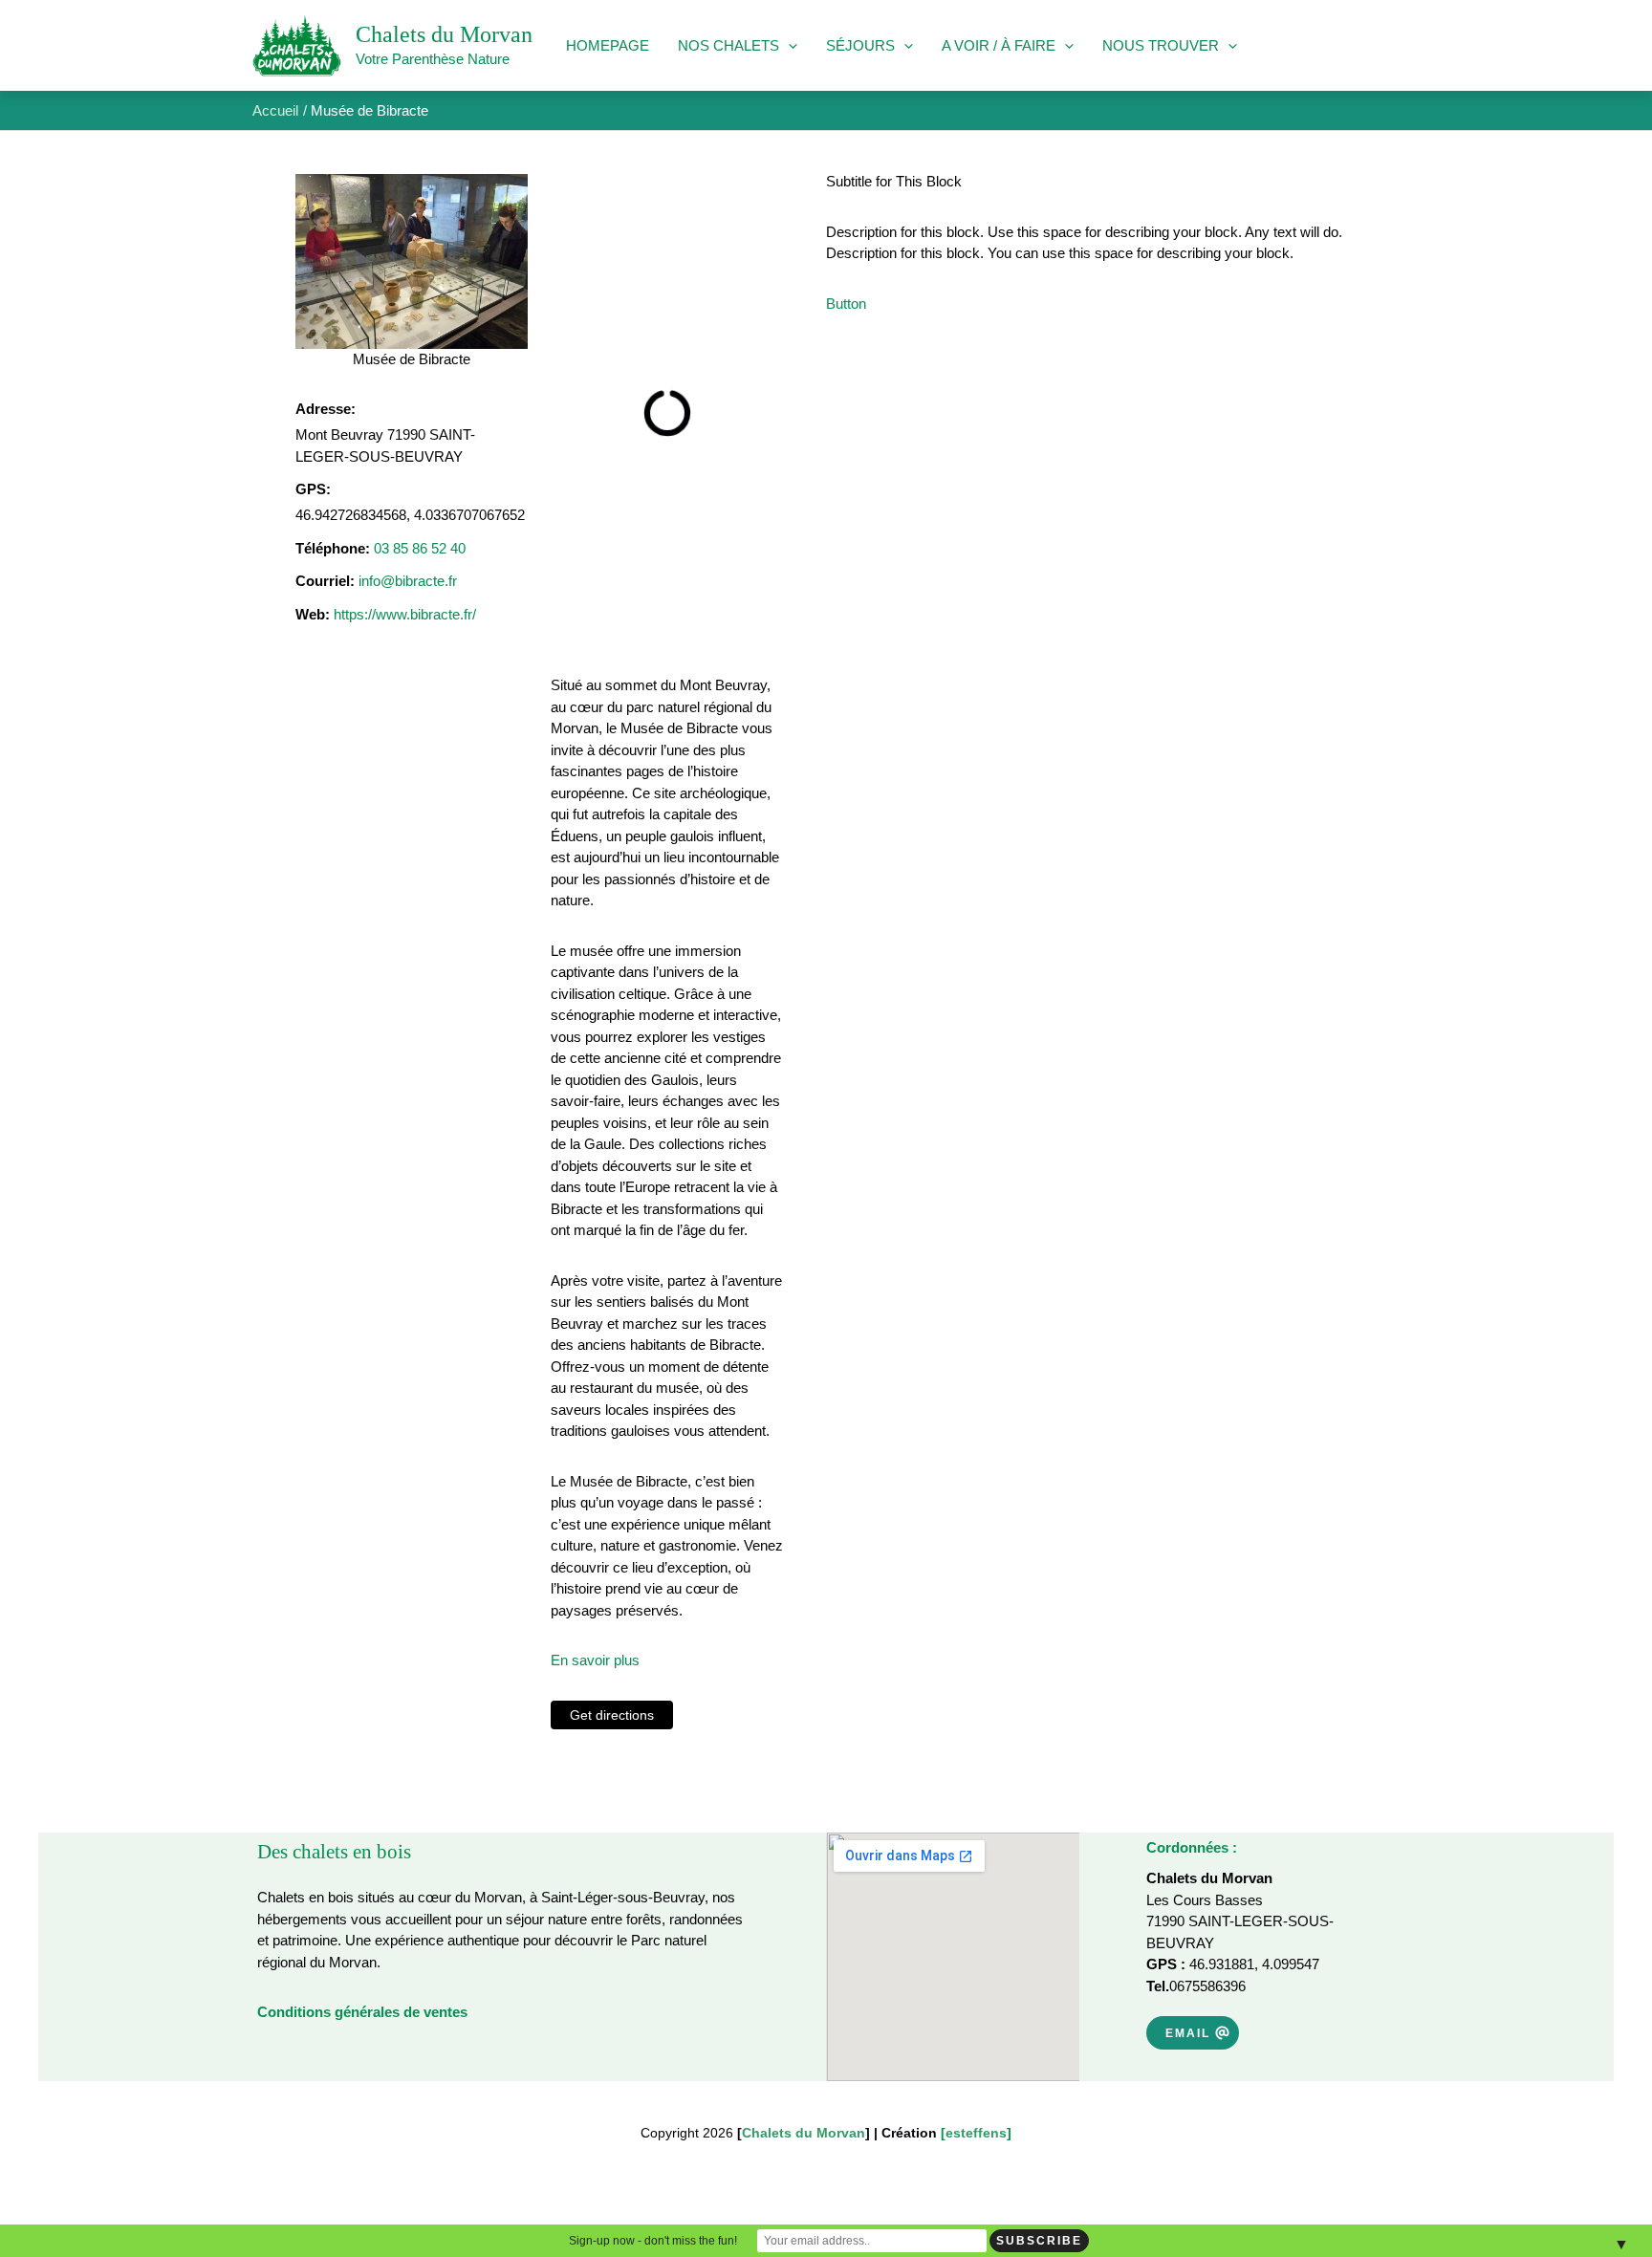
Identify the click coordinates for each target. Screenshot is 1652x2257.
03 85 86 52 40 (420, 548)
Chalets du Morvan (444, 34)
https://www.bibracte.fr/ (405, 614)
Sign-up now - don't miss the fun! (653, 2241)
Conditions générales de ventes (362, 2012)
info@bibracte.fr (408, 581)
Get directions (612, 1715)
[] (976, 2133)
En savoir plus (595, 1660)
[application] (788, 46)
